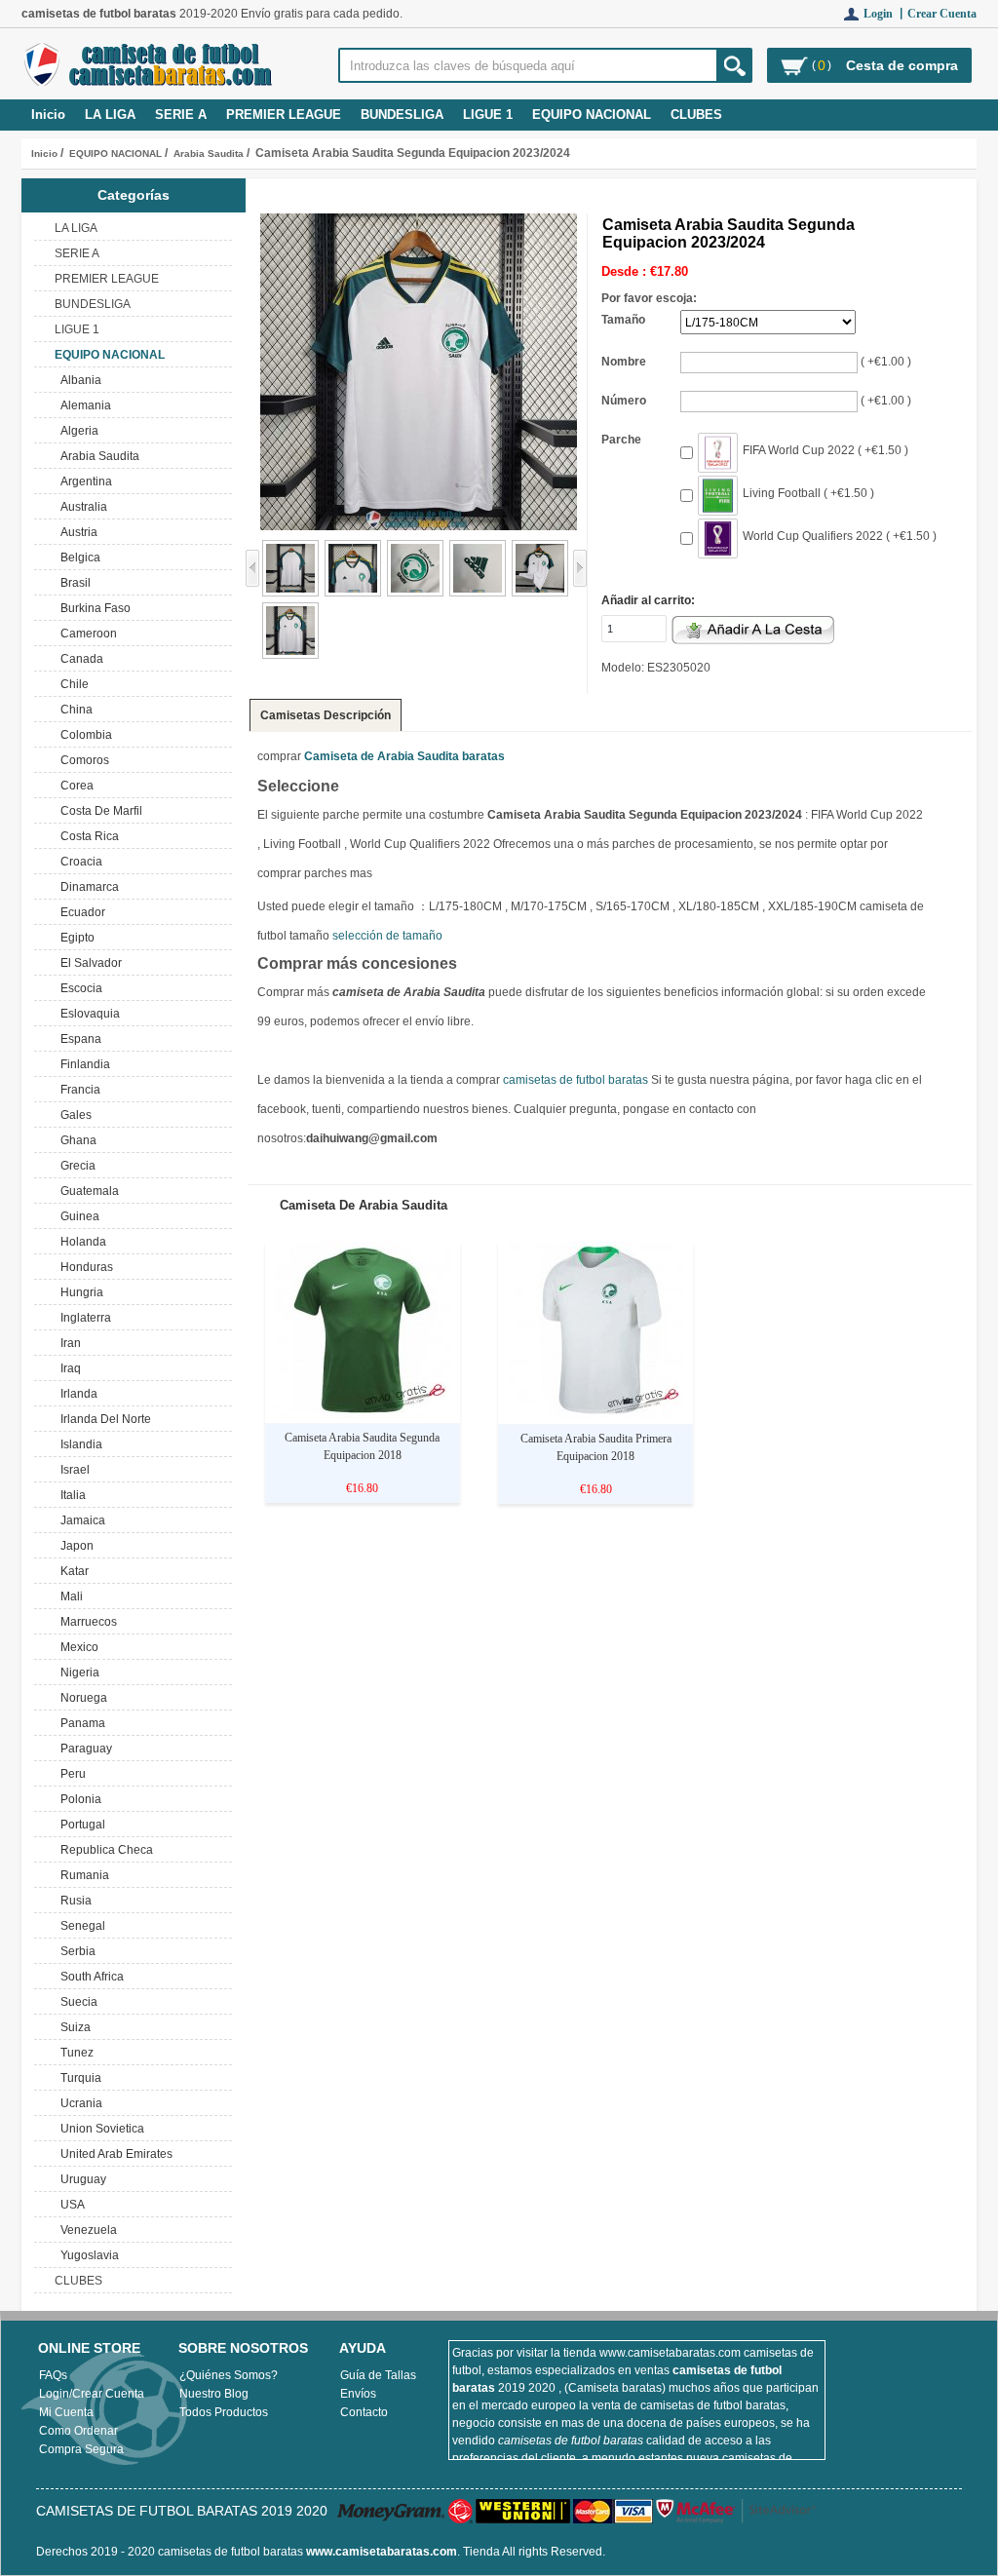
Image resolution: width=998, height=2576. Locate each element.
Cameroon (86, 634)
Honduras (84, 1267)
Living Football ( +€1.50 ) (808, 493)
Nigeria (77, 1672)
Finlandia (82, 1064)
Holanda (80, 1242)
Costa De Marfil (98, 811)
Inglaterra (83, 1318)
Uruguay (80, 2179)
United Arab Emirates (114, 2154)
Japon (74, 1546)
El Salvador (88, 963)
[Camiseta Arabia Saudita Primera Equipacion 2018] (595, 1415)
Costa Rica (87, 836)
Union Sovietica (99, 2129)
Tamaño (623, 320)
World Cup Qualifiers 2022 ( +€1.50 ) (840, 536)
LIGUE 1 (488, 115)
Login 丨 (885, 14)
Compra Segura (81, 2449)
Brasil (73, 583)
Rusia (73, 1901)
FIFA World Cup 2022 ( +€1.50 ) (825, 450)
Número (624, 401)
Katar (72, 1571)
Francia (77, 1090)
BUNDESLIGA (402, 115)
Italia (70, 1495)
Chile (72, 684)
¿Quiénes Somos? (229, 2375)
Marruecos (86, 1622)
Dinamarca (87, 887)
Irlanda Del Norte (103, 1419)
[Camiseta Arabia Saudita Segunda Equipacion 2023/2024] (290, 593)
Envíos (358, 2394)
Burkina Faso (93, 608)
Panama (80, 1723)
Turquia (78, 2078)
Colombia (83, 735)
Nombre (624, 362)
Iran (68, 1343)
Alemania (83, 405)
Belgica (77, 557)
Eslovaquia (87, 1014)
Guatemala (87, 1191)
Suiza (73, 2027)
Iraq (68, 1368)
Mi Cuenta (66, 2412)
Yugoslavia (87, 2255)
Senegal (80, 1926)
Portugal (80, 1825)
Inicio (48, 115)
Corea (74, 786)
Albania (78, 380)
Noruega (81, 1698)
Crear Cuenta (942, 14)
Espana (78, 1039)
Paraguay (83, 1749)
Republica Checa (104, 1850)
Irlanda (76, 1394)
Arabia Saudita (209, 154)
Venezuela (86, 2230)
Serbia (75, 1951)
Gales (73, 1115)
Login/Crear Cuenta (92, 2394)
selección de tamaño (387, 936)
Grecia (75, 1166)
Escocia (78, 988)
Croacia (78, 862)
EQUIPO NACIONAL (115, 154)
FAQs (53, 2375)
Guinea (77, 1216)
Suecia (76, 2002)
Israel (72, 1470)
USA (70, 2205)
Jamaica (80, 1520)
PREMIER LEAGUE (284, 115)
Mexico (77, 1647)
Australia (81, 507)
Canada (79, 659)
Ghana (76, 1140)
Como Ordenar (78, 2431)
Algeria (77, 431)
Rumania (82, 1875)
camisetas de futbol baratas (576, 1080)
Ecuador (80, 912)
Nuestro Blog (214, 2394)
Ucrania (78, 2103)
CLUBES (696, 115)
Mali (69, 1596)
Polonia (78, 1799)
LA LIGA (110, 115)
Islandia (78, 1444)
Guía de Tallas (378, 2375)
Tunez (74, 2053)
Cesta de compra (902, 65)
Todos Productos (224, 2412)
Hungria (79, 1292)
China (74, 710)
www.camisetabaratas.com (382, 2552)
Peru (70, 1774)
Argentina (83, 481)
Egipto (75, 938)
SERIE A (181, 115)
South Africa (89, 1977)
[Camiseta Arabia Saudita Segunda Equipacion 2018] (363, 1414)
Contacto (364, 2412)
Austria (76, 532)
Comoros (82, 760)
